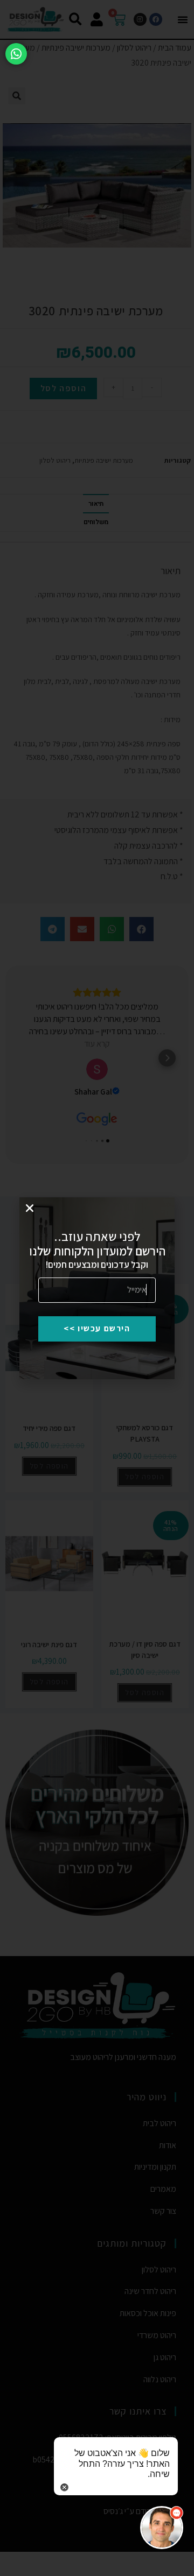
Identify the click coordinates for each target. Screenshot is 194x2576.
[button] (30, 1208)
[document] (97, 1288)
